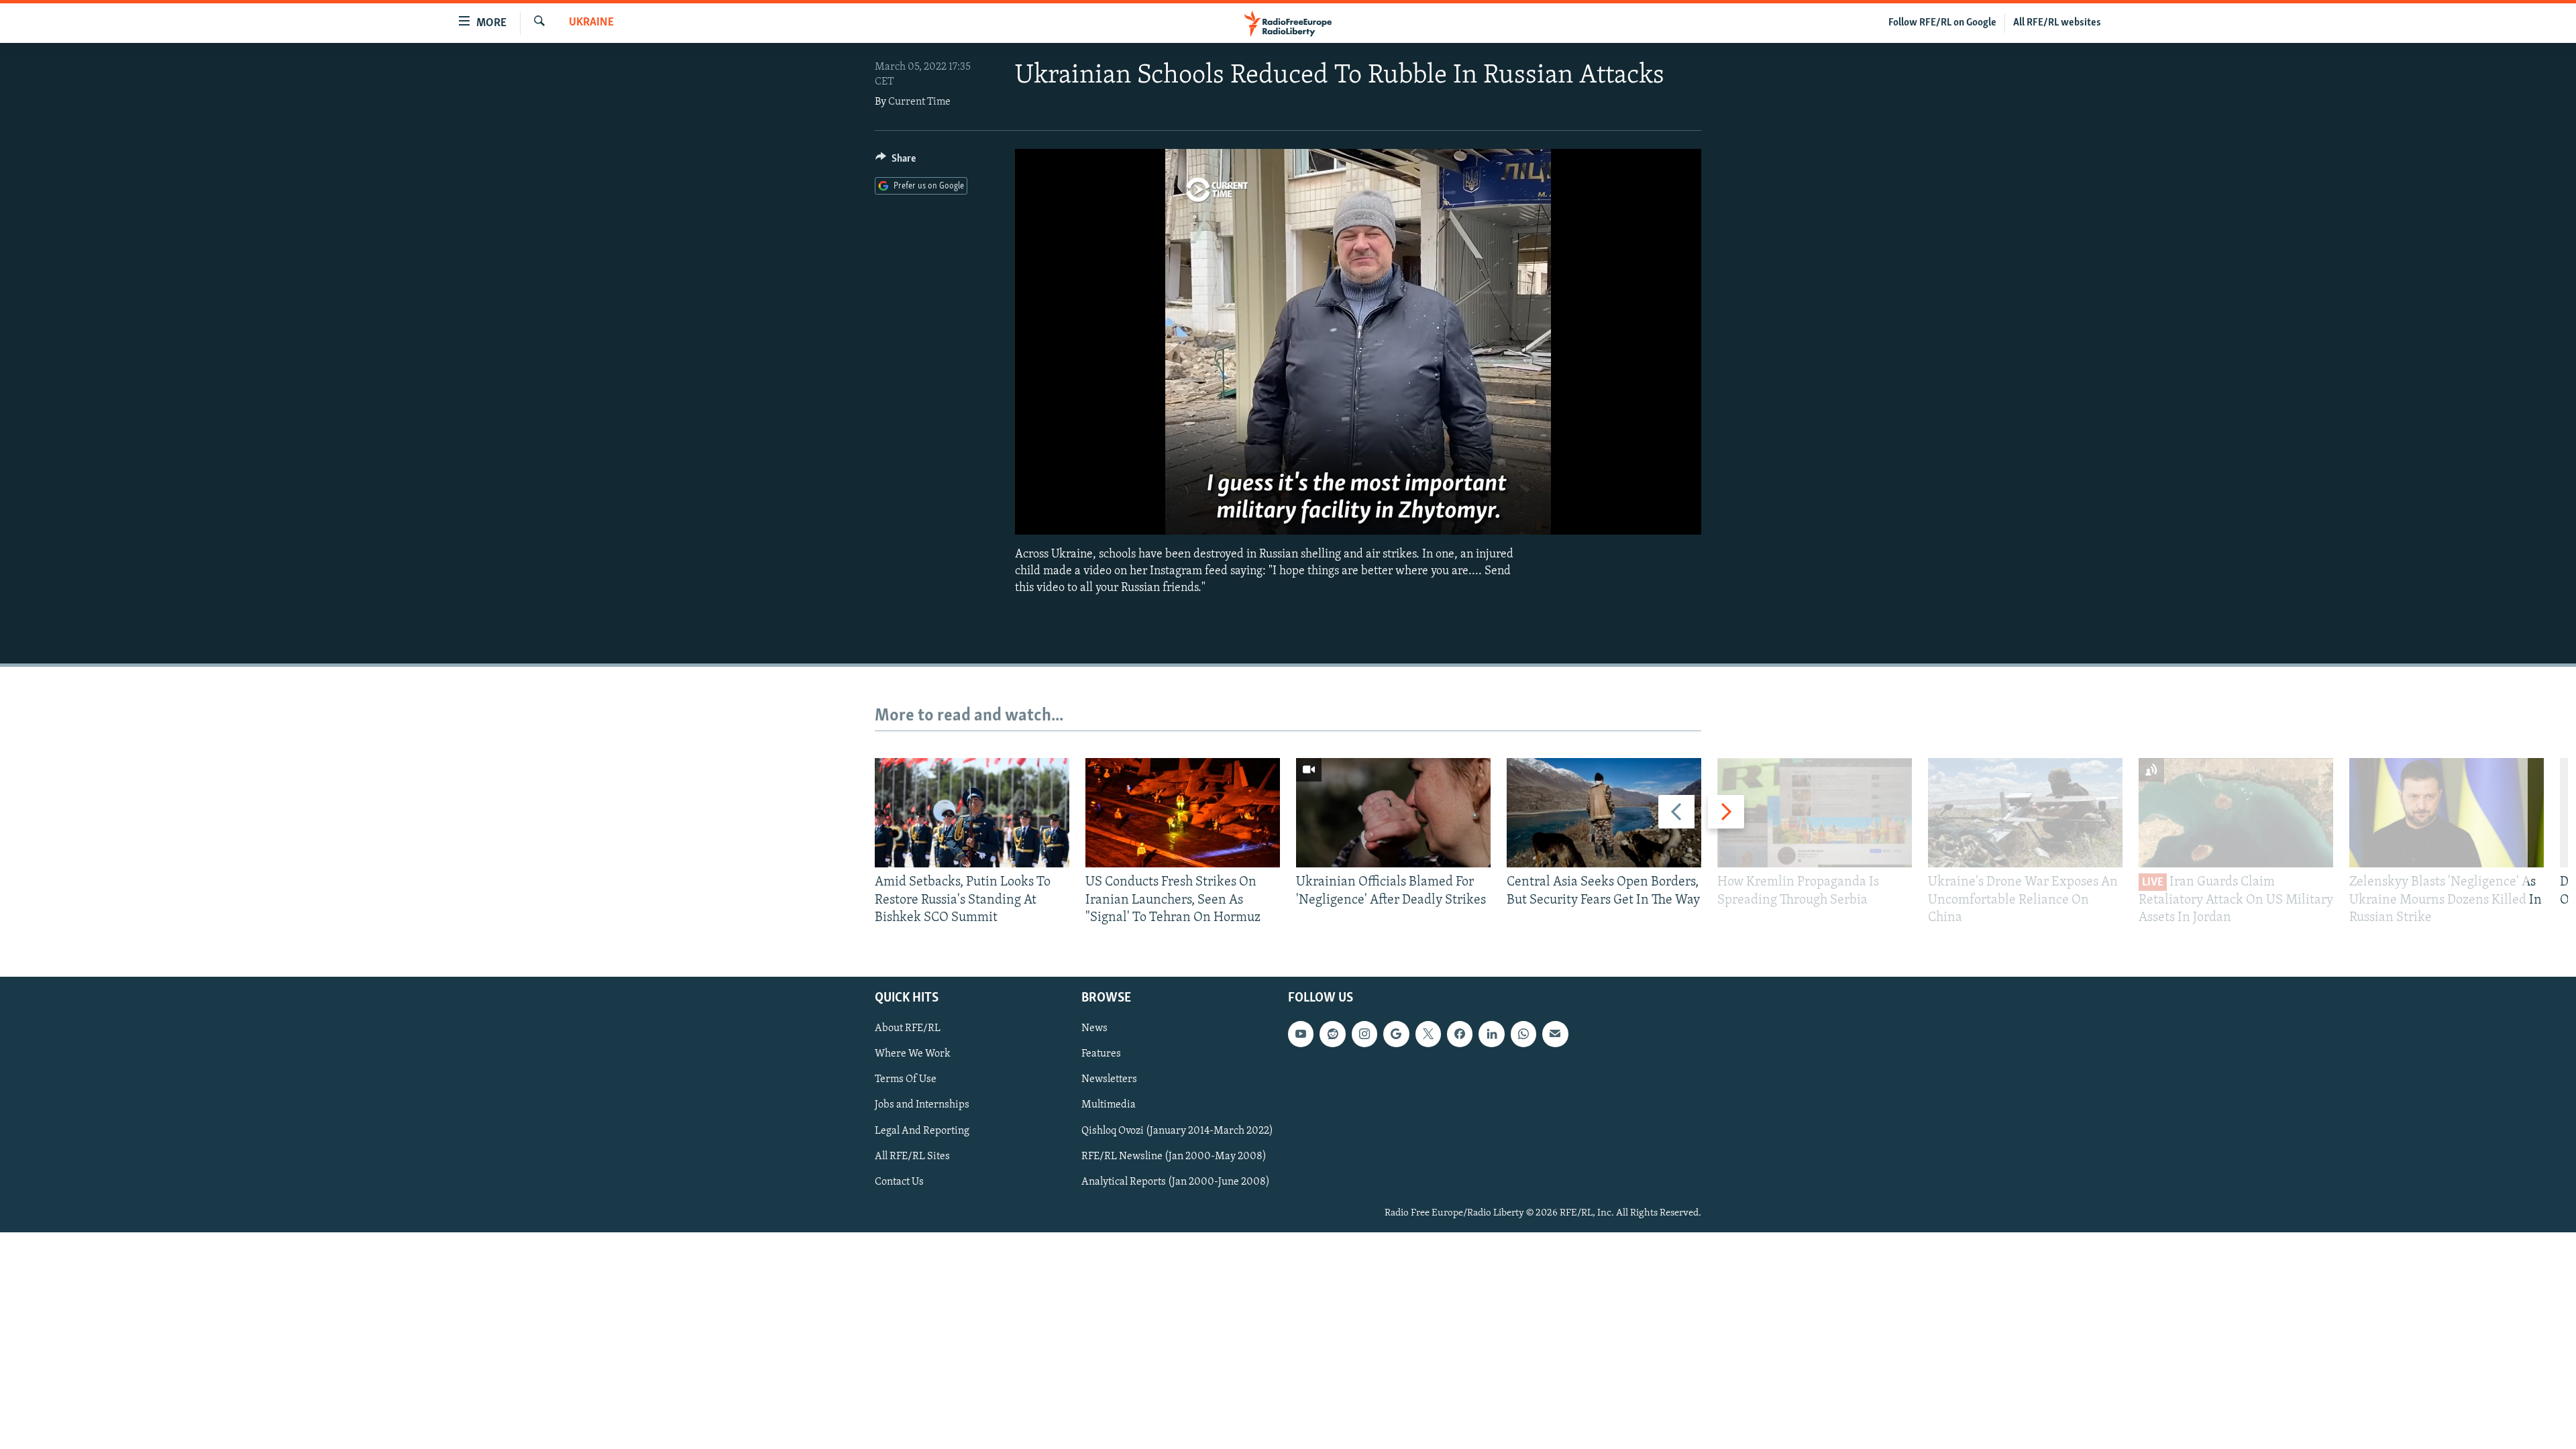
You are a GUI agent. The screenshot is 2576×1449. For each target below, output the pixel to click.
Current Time (919, 102)
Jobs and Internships (922, 1106)
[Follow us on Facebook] (1460, 1034)
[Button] (896, 162)
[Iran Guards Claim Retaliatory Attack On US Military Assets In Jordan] (2236, 813)
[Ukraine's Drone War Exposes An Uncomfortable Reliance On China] (2025, 813)
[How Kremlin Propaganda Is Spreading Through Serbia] (1815, 813)
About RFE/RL (908, 1029)
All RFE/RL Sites (912, 1157)
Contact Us (899, 1182)
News (1094, 1029)
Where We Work (913, 1055)
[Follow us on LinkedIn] (1491, 1034)
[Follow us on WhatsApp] (1523, 1034)
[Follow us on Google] (1396, 1034)
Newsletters (1109, 1080)
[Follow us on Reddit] (1332, 1034)
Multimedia (1109, 1106)
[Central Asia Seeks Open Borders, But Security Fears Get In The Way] (1604, 813)
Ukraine (591, 23)
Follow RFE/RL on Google (1942, 23)
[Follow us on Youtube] (1301, 1034)
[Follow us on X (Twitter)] (1428, 1034)
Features (1101, 1055)
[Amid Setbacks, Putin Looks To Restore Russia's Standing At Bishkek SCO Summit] (972, 813)
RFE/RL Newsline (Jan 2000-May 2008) (1174, 1157)
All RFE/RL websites (2057, 23)
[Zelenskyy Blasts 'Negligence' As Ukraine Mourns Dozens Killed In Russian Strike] (2447, 813)
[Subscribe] (1555, 1034)
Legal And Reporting (922, 1131)
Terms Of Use (906, 1080)
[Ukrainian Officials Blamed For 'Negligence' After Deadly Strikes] (1393, 813)
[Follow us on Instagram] (1364, 1034)
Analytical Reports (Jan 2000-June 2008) (1176, 1182)
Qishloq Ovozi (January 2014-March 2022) (1177, 1131)
